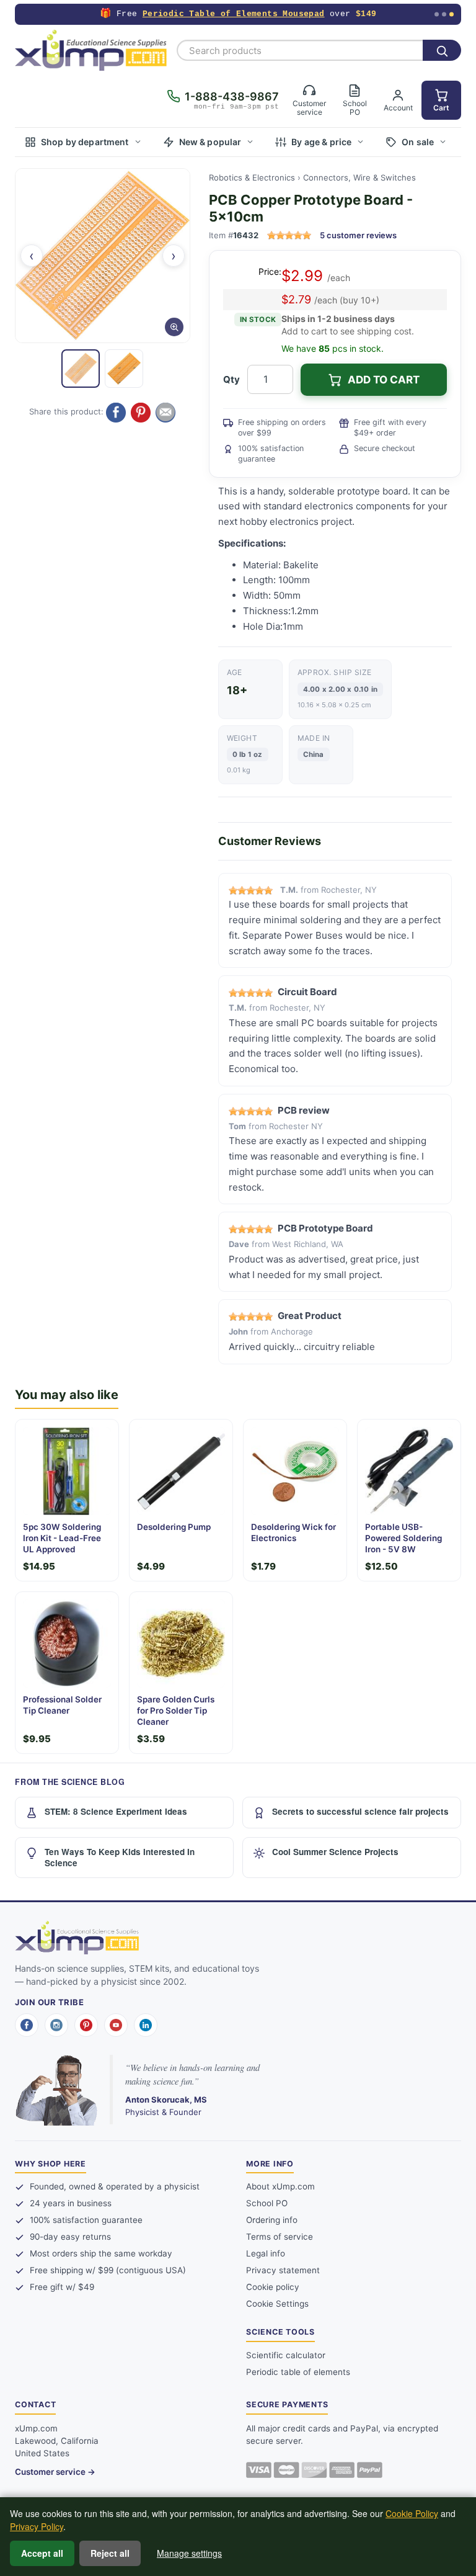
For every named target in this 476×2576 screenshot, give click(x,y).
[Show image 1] (81, 369)
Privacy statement (283, 2270)
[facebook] (27, 2025)
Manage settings (189, 2553)
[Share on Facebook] (116, 413)
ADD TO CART (384, 380)
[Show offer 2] (444, 15)
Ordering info (272, 2220)
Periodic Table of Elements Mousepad (234, 14)
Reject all (110, 2553)
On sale (418, 142)
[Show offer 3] (452, 15)
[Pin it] (141, 413)
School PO (267, 2203)
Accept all (42, 2553)
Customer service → (55, 2472)
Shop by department (85, 142)
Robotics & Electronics (252, 177)
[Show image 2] (124, 369)
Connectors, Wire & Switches (359, 177)
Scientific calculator (286, 2355)
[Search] (442, 50)
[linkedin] (146, 2025)
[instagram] (56, 2025)
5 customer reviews (358, 235)
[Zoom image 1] (103, 256)
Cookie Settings (277, 2304)
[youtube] (116, 2025)
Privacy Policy (37, 2526)
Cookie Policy (412, 2513)
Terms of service (280, 2237)
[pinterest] (86, 2025)
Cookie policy (273, 2287)
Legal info (266, 2253)
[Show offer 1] (437, 15)
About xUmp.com (280, 2186)
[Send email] (165, 413)
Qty (231, 379)
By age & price (321, 142)
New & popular (210, 142)
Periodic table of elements (298, 2372)
